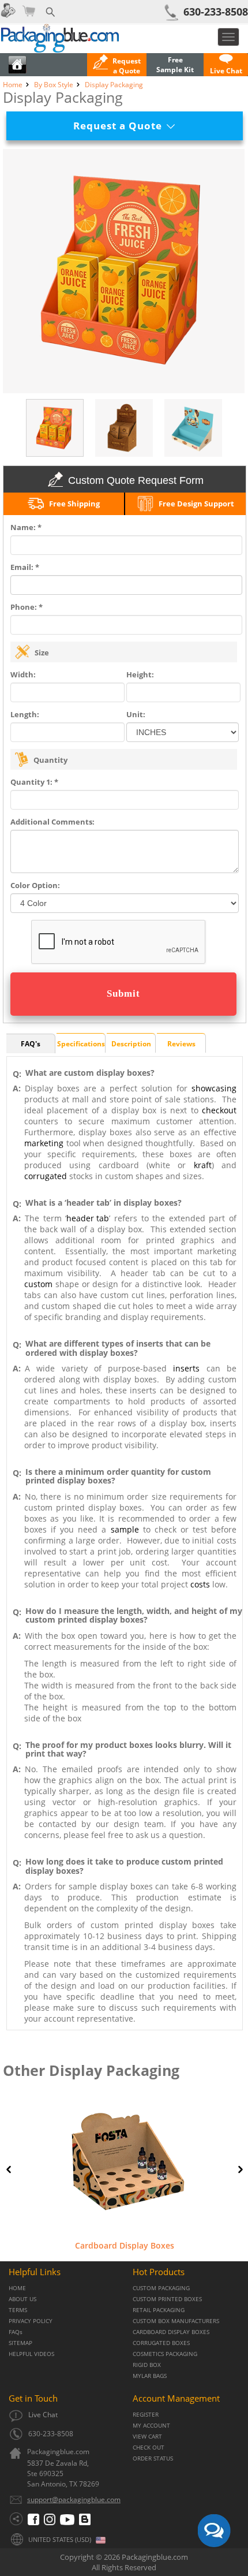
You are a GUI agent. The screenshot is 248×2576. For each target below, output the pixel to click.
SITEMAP (20, 2343)
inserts (186, 1368)
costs (200, 1584)
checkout (219, 1110)
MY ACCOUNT (151, 2426)
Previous (9, 2169)
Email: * (25, 567)
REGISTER (146, 2415)
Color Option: (35, 885)
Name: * (26, 527)
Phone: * (27, 607)
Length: (25, 714)
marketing (44, 1143)
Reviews (181, 1044)
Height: (140, 674)
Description (131, 1044)
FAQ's (31, 1044)
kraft (203, 1165)
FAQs (16, 2332)
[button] (226, 66)
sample (125, 1529)
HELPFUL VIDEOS (31, 2354)
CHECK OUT (149, 2448)
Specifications (81, 1044)
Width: (23, 674)
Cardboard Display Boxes (125, 2245)
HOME (17, 2288)
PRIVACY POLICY (31, 2321)
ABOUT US (22, 2299)
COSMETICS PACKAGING (165, 2354)
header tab (88, 1218)
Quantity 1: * (34, 782)
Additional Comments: (52, 822)
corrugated (46, 1176)
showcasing (214, 1088)
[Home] (17, 71)
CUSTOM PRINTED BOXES (167, 2299)
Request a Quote (122, 126)
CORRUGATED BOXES (161, 2343)
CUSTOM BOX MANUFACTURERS (176, 2321)
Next (241, 2169)
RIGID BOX (147, 2365)
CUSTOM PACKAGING (161, 2288)
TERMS (18, 2310)
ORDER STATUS (153, 2458)
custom (38, 1284)
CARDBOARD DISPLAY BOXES (171, 2332)
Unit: (136, 714)
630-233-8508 (216, 12)
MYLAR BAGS (150, 2376)
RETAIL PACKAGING (159, 2310)
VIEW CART (147, 2437)
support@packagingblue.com (74, 2499)
